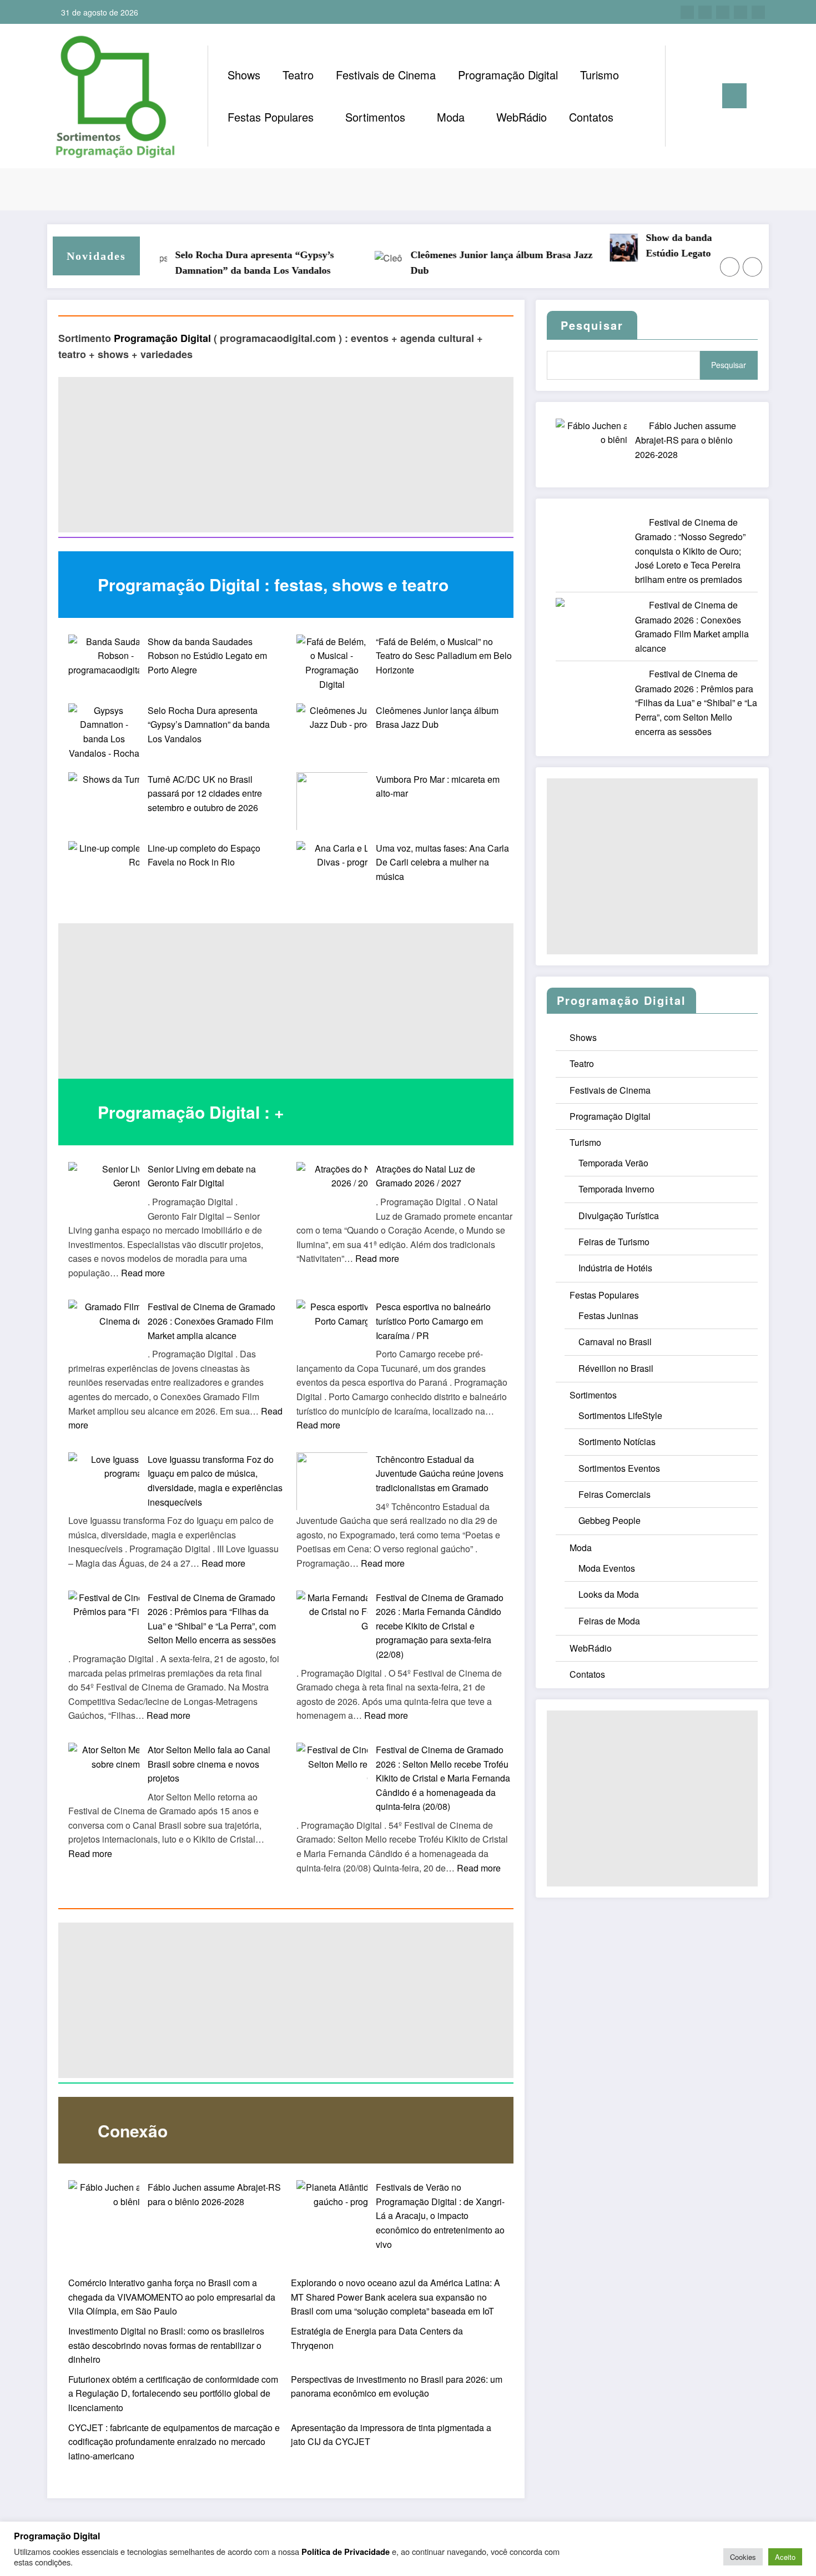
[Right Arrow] (753, 267)
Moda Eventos (607, 1568)
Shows (244, 75)
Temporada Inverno (616, 1189)
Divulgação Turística (619, 1216)
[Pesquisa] (685, 96)
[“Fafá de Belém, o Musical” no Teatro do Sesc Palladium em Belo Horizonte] (332, 663)
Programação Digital (508, 75)
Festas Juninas (608, 1315)
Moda (451, 117)
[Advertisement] (286, 455)
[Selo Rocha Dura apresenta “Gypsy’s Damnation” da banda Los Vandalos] (104, 739)
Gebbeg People (610, 1520)
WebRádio (522, 117)
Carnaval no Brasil (615, 1342)
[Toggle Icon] (734, 96)
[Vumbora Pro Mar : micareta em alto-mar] (333, 801)
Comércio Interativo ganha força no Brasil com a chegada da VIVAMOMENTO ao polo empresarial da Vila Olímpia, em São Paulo (172, 2297)
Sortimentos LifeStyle (620, 1415)
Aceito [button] (785, 2557)
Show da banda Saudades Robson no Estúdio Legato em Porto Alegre (207, 656)
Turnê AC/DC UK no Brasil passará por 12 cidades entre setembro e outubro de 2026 (205, 793)
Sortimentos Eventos (619, 1468)
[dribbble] (723, 12)
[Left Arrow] (730, 267)
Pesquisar (729, 365)
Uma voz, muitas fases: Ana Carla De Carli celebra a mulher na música (442, 862)
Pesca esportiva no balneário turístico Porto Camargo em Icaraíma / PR (433, 1321)
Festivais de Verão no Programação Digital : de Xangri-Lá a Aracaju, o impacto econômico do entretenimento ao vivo (440, 2215)
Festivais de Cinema (386, 75)
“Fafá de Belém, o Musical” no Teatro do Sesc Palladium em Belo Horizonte (444, 656)
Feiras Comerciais (614, 1494)
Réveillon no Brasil (616, 1368)
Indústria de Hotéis (615, 1268)
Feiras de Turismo (614, 1242)
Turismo (600, 75)
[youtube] (758, 12)
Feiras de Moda (609, 1621)
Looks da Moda (609, 1594)
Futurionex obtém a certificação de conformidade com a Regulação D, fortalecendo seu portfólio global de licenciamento (173, 2393)
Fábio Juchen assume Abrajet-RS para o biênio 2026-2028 (686, 440)
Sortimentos (375, 117)
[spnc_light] (706, 95)
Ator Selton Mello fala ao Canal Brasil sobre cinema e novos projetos (209, 1764)
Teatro (298, 75)
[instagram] (741, 12)
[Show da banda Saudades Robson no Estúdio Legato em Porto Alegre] (116, 656)
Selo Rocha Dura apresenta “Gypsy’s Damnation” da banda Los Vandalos (234, 263)
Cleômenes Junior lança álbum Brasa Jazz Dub (481, 263)
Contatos (591, 117)
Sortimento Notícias (617, 1442)
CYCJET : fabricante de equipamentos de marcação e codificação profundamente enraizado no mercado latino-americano (174, 2442)
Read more (143, 1273)
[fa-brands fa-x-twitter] (705, 12)
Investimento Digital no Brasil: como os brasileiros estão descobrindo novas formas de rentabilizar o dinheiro (166, 2345)
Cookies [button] (743, 2557)
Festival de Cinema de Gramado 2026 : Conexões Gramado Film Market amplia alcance (211, 1321)
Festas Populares (271, 117)
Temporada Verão (613, 1163)
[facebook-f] (687, 12)
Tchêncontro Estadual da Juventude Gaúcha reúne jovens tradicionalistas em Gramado (440, 1473)
